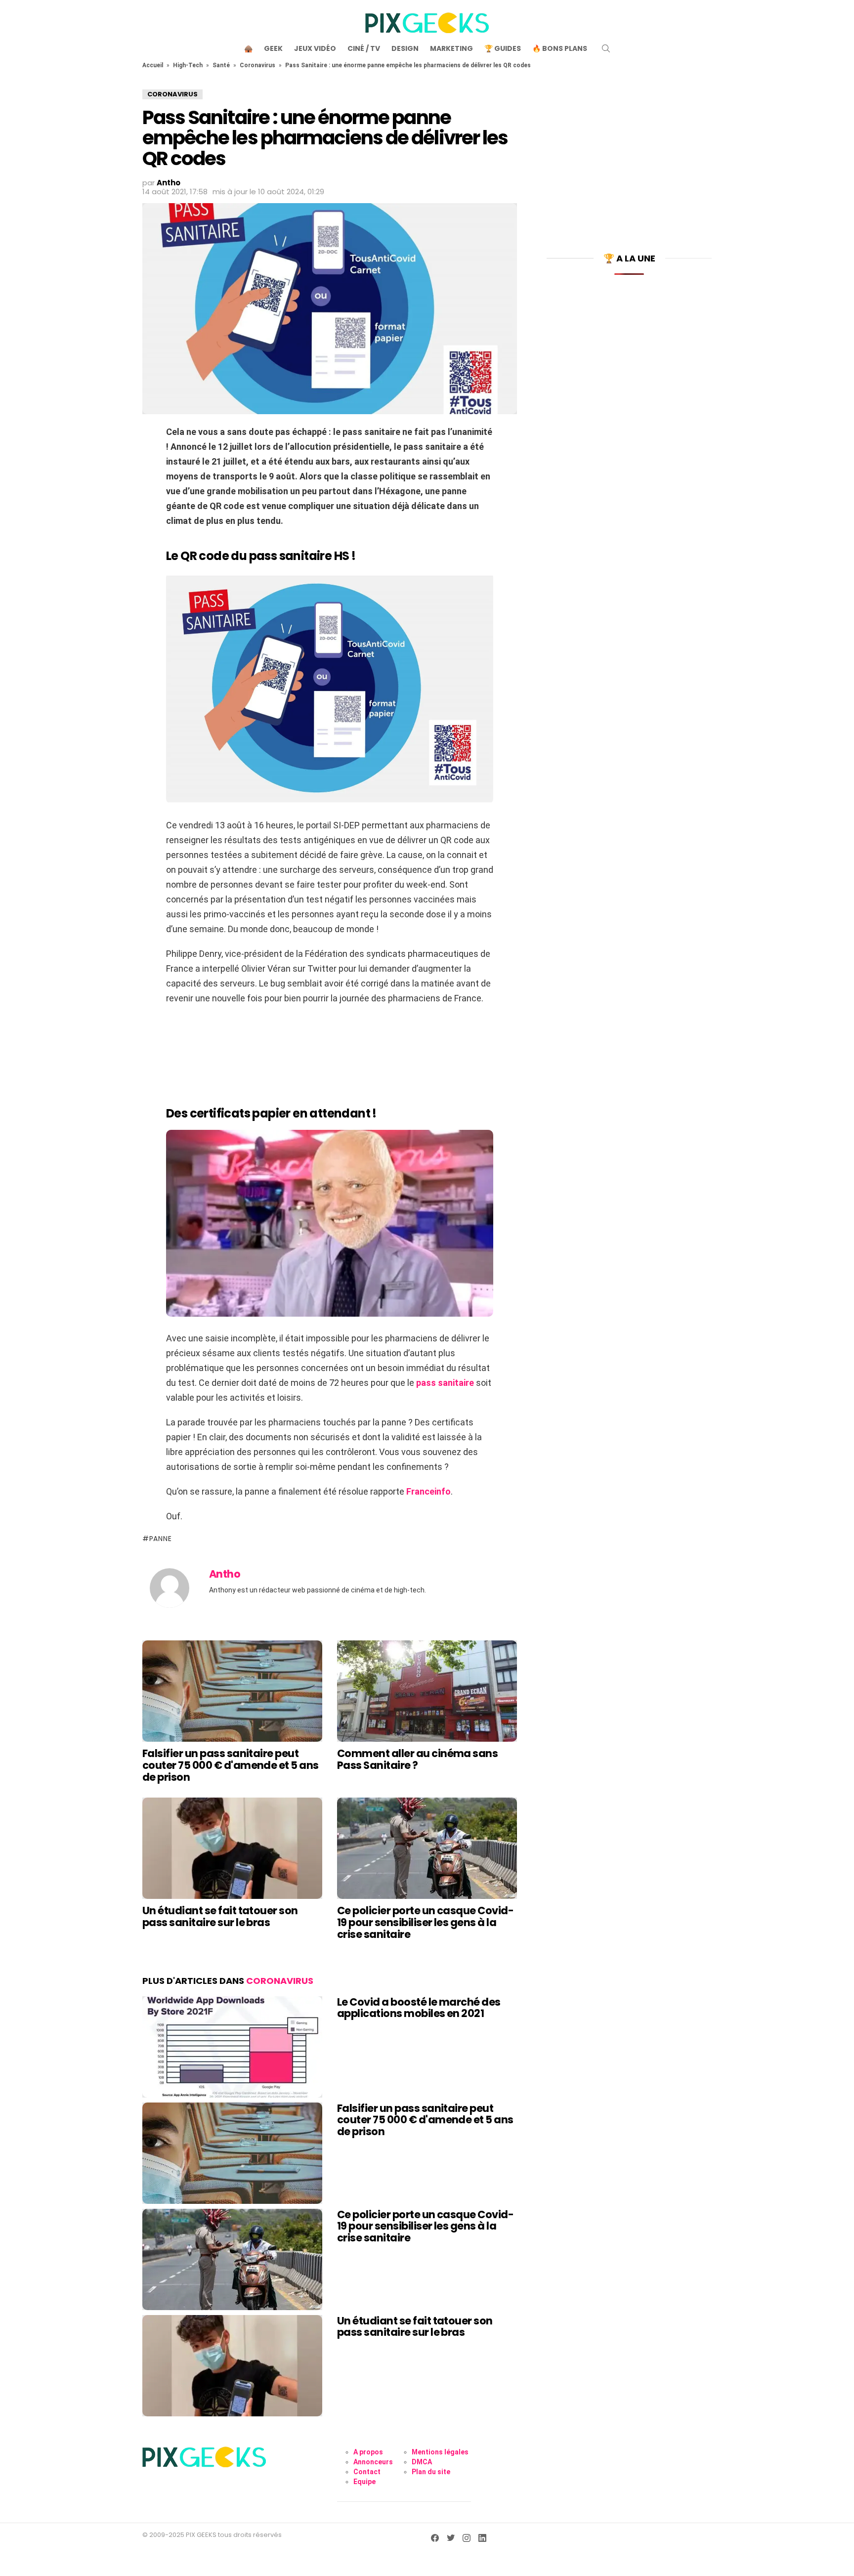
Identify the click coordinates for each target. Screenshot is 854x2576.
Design (405, 48)
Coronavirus (257, 65)
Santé (221, 65)
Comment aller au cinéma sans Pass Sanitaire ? (417, 1759)
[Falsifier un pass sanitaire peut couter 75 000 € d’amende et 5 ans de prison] (232, 1691)
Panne (160, 1539)
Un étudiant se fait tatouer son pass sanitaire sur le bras (220, 1916)
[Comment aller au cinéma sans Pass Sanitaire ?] (427, 1691)
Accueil (153, 65)
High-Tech (188, 65)
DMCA (422, 2462)
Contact (367, 2472)
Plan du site (431, 2472)
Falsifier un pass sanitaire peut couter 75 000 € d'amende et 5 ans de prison (231, 1765)
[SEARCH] (606, 48)
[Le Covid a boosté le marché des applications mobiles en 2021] (232, 2047)
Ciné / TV (364, 48)
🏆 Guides (503, 48)
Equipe (364, 2482)
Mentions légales (440, 2452)
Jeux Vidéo (315, 48)
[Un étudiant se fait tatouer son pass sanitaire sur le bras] (232, 1848)
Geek (273, 48)
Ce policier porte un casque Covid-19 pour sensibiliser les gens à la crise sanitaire (425, 1922)
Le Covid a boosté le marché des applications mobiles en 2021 (419, 2008)
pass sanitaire (445, 1383)
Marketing (451, 48)
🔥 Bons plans (560, 48)
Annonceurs (373, 2462)
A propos (368, 2452)
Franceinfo (428, 1491)
